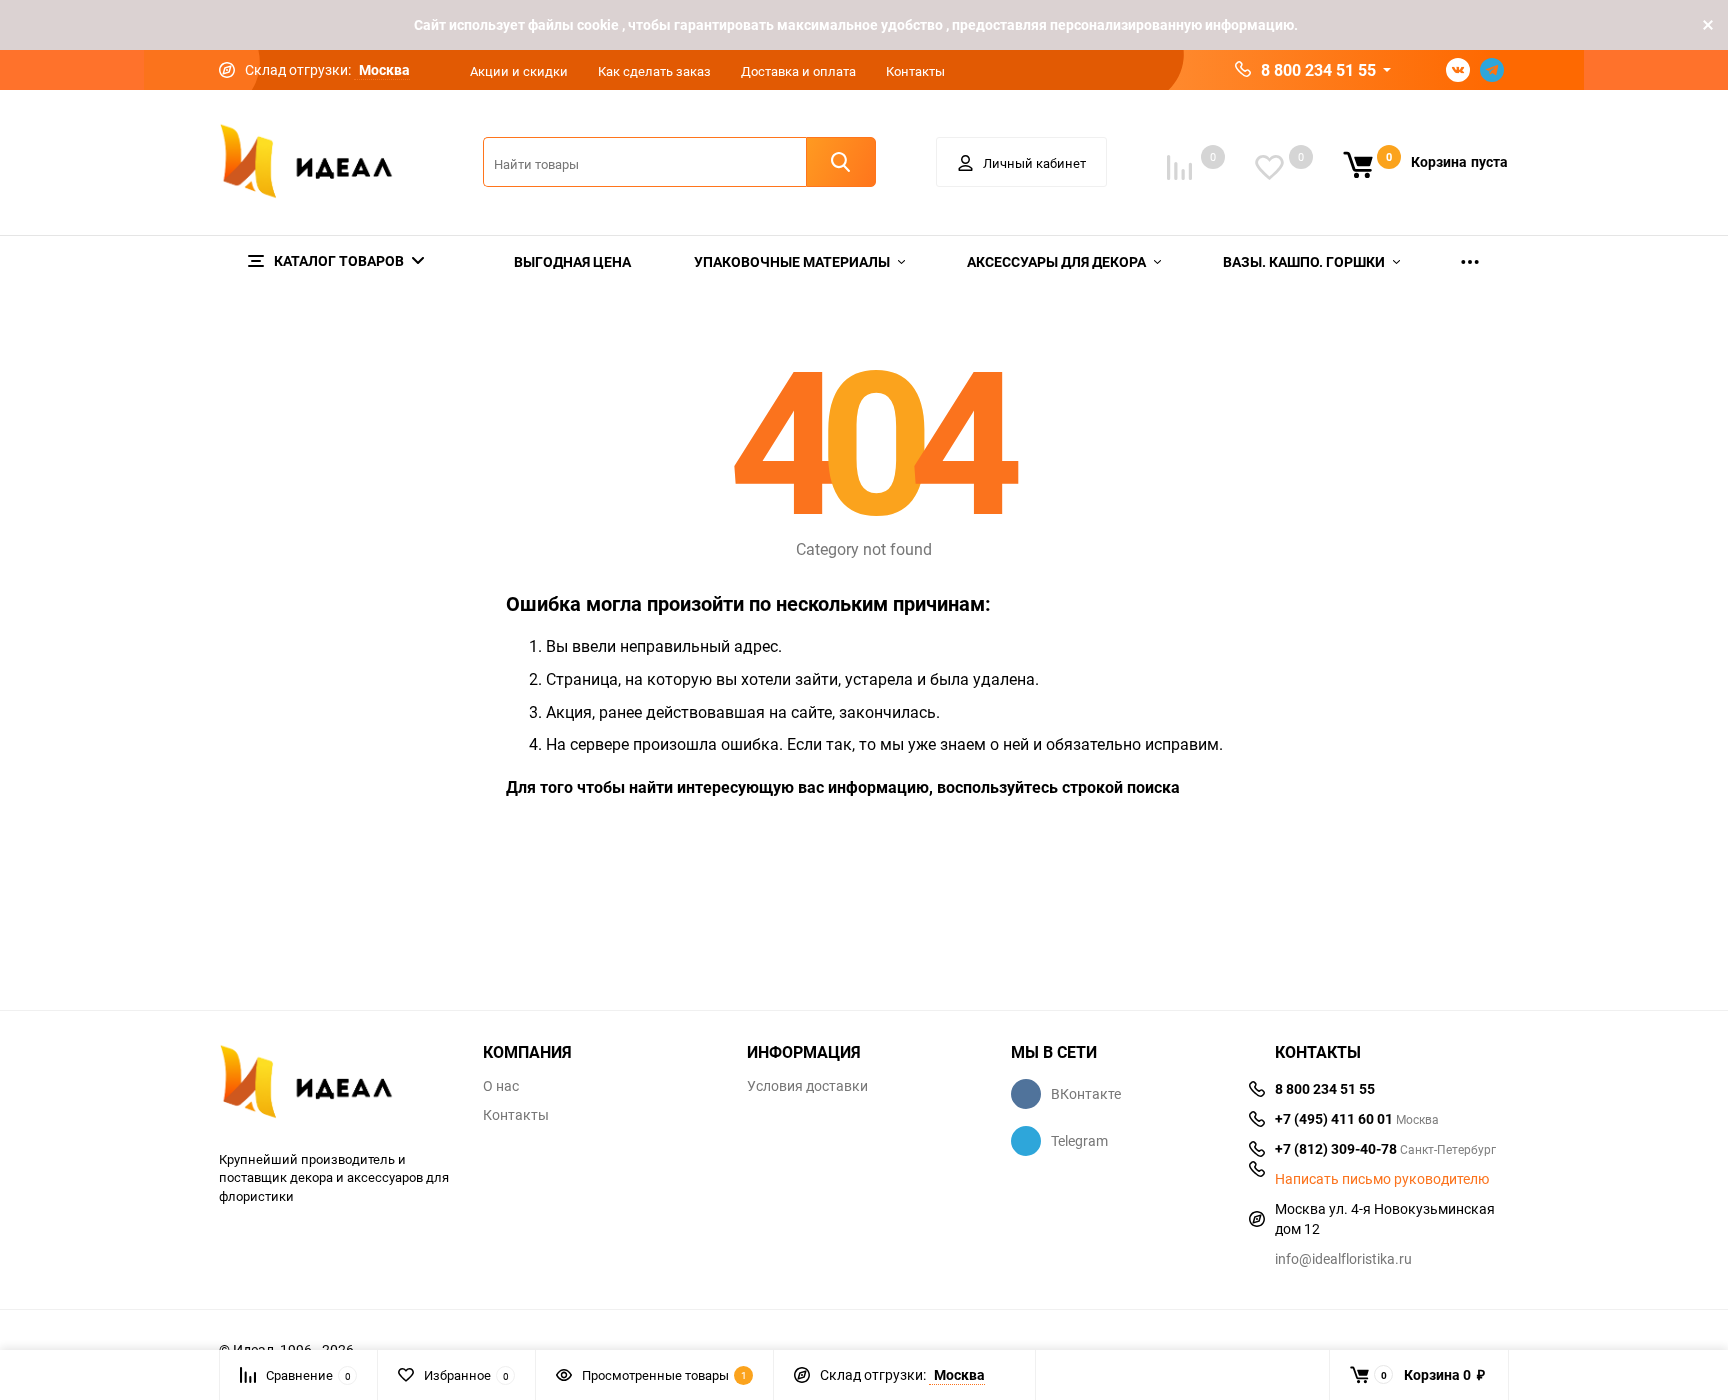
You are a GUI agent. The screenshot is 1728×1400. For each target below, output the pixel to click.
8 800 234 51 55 (1318, 70)
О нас (501, 1086)
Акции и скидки (519, 71)
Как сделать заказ (654, 71)
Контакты (915, 71)
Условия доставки (807, 1086)
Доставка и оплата (798, 71)
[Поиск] (841, 162)
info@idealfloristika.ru (1343, 1258)
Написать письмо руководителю (1382, 1179)
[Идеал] (336, 1085)
